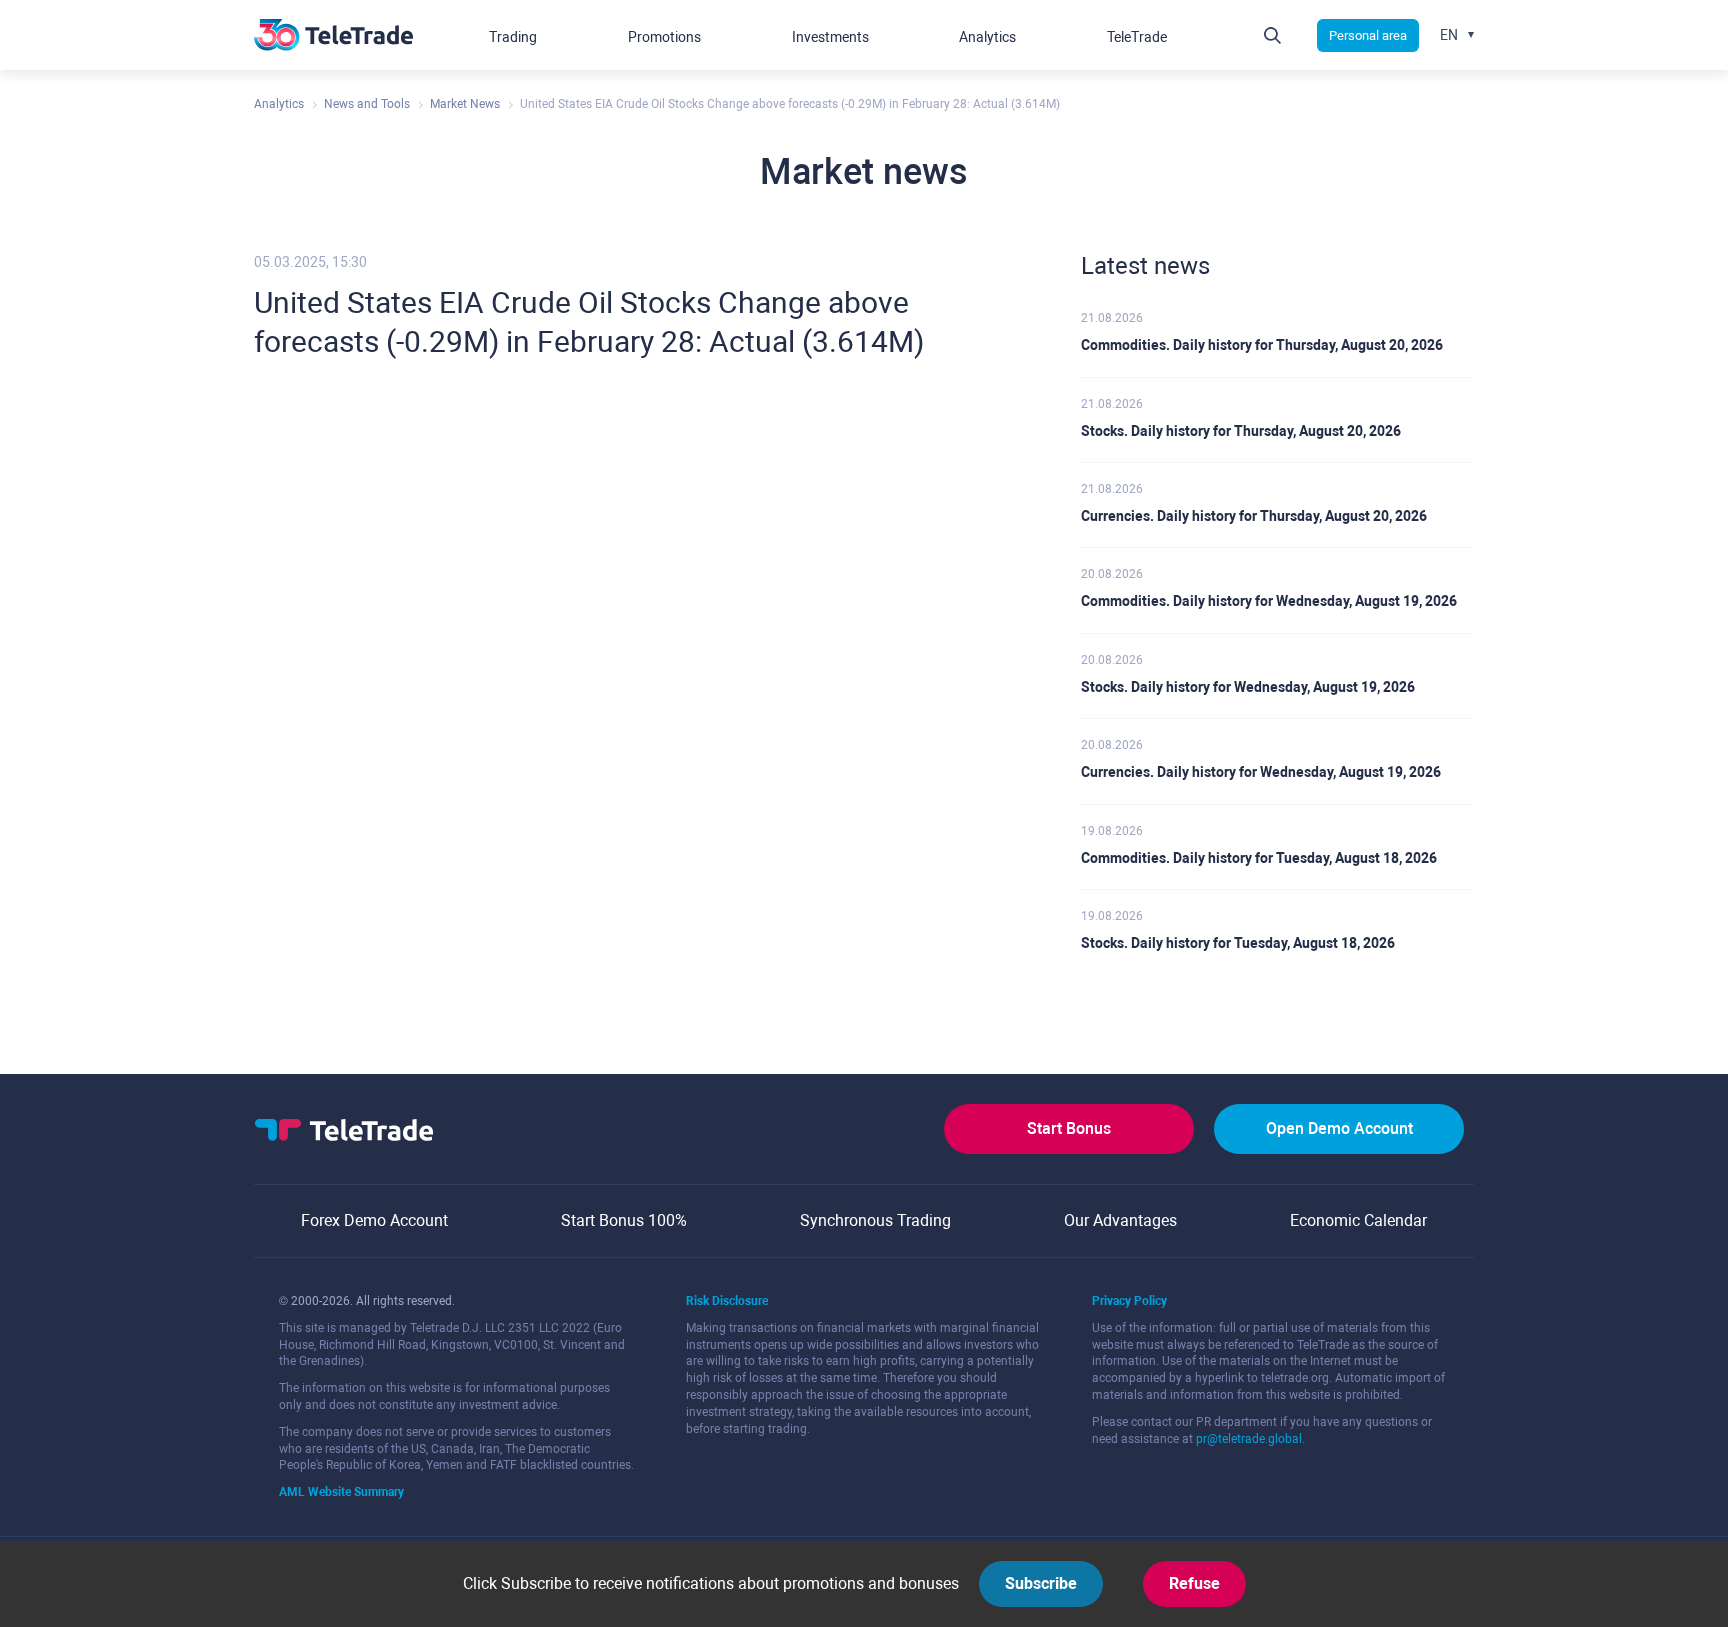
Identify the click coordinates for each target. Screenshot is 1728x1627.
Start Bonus (1069, 1128)
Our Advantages (1120, 1220)
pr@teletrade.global (1249, 1439)
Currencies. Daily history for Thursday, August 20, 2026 (1254, 516)
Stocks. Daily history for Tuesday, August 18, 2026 (1238, 943)
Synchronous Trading (875, 1220)
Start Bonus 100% (624, 1220)
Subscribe (1041, 1583)
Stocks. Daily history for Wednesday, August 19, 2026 (1248, 687)
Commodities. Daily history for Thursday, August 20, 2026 (1262, 345)
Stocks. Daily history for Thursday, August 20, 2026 (1241, 431)
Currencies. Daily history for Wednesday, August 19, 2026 (1261, 772)
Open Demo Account (1339, 1128)
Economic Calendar (1358, 1220)
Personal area (1368, 35)
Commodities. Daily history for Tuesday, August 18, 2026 (1259, 858)
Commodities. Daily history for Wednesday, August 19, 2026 (1269, 601)
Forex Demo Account (374, 1220)
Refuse (1194, 1583)
